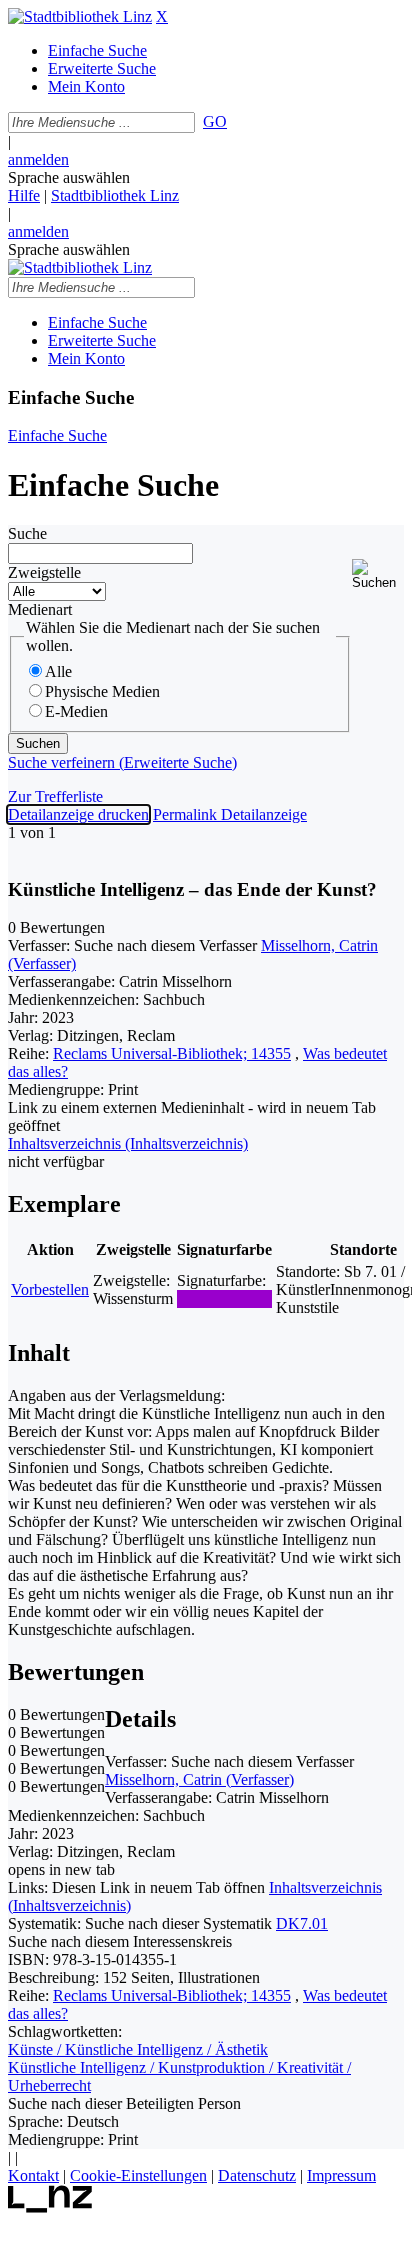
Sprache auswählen (69, 177)
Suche (27, 533)
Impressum (341, 2175)
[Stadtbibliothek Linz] (80, 16)
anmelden (38, 159)
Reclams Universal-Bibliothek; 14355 (172, 1053)
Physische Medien (102, 691)
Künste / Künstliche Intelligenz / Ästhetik (138, 2049)
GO (215, 121)
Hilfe (24, 195)
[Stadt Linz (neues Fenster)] (50, 2207)
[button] (378, 574)
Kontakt (33, 2175)
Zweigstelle (44, 572)
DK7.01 (302, 1923)
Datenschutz (257, 2175)
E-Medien (76, 711)
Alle (58, 671)
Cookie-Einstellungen (138, 2175)
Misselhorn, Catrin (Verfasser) (199, 1779)
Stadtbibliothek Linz (115, 195)
